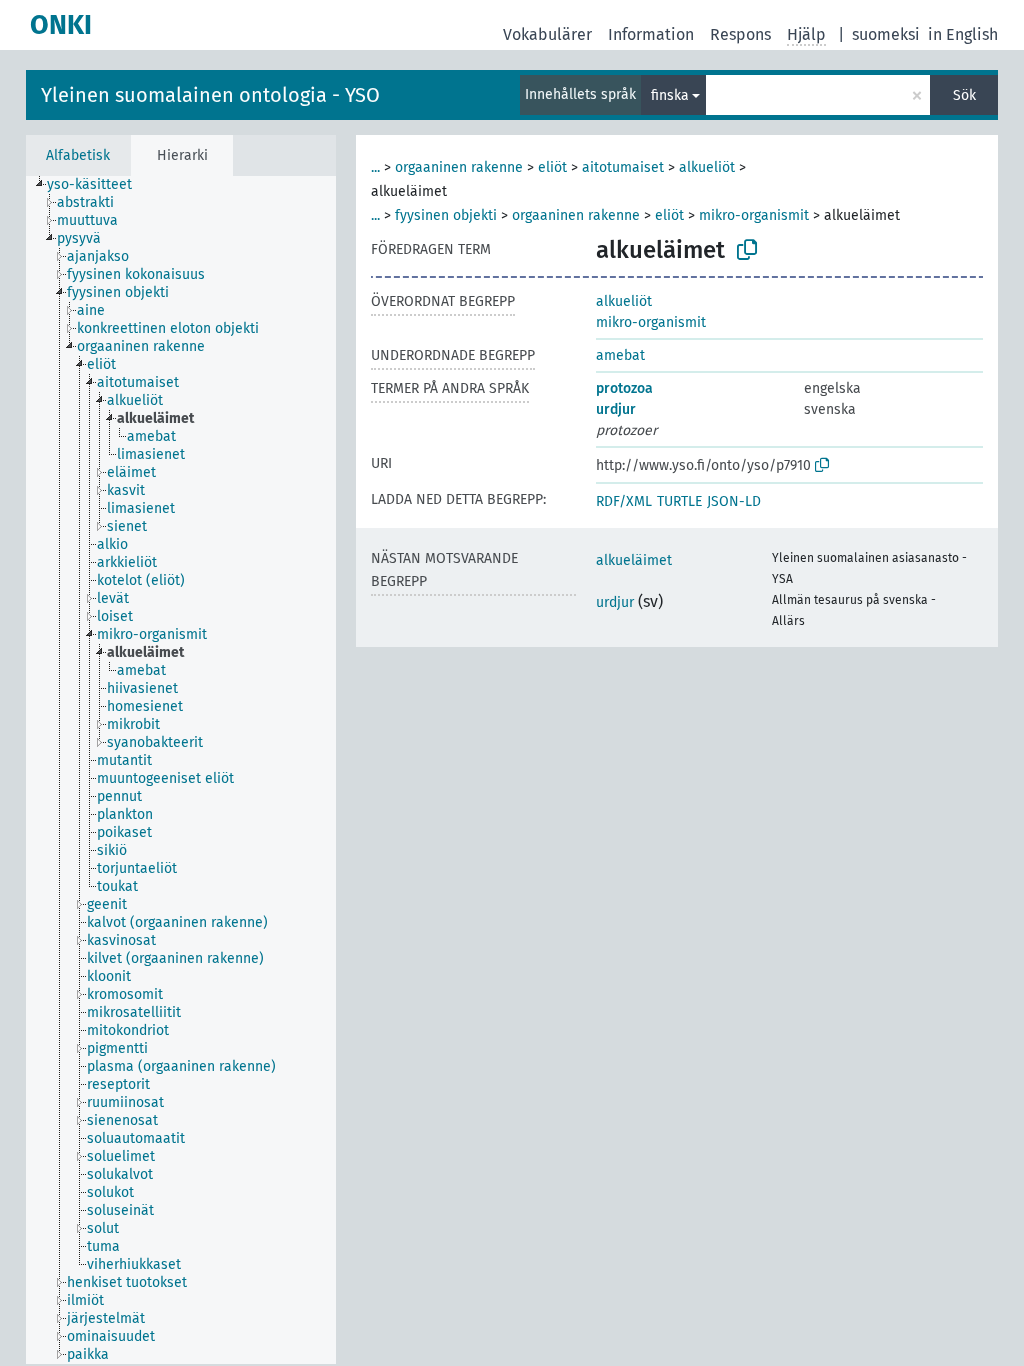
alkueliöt (707, 167)
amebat (620, 355)
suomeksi (886, 34)
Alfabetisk (78, 155)
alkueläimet (634, 560)
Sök (964, 95)
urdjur (616, 409)
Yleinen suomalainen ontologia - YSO (210, 95)
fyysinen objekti (446, 215)
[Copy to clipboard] (747, 250)
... (375, 167)
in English (963, 34)
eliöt (552, 167)
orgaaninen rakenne (459, 167)
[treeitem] (98, 185)
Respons (740, 34)
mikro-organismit (754, 215)
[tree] (181, 770)
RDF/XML (624, 501)
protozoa (624, 388)
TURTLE (679, 501)
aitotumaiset (623, 167)
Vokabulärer (547, 34)
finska (670, 95)
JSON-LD (734, 501)
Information (651, 34)
